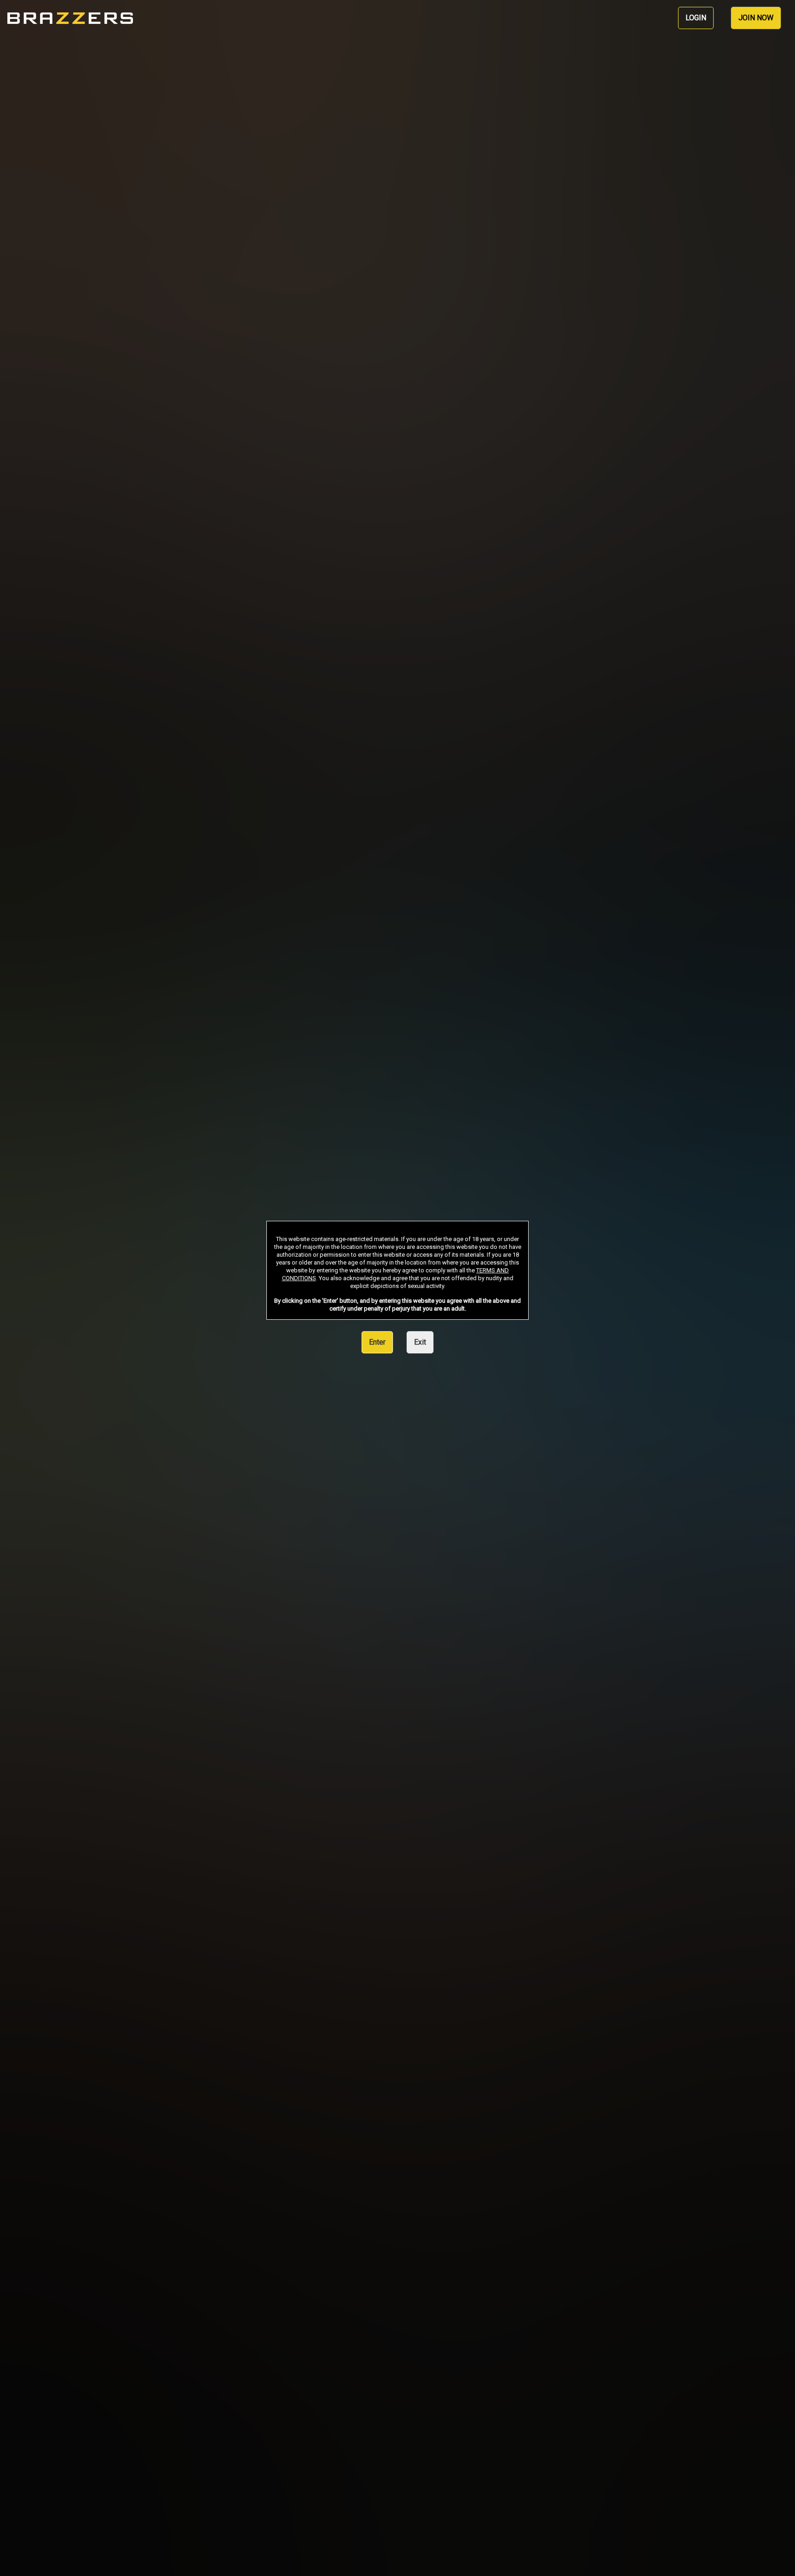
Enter (377, 1342)
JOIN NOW (756, 18)
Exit (420, 1342)
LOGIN (696, 18)
